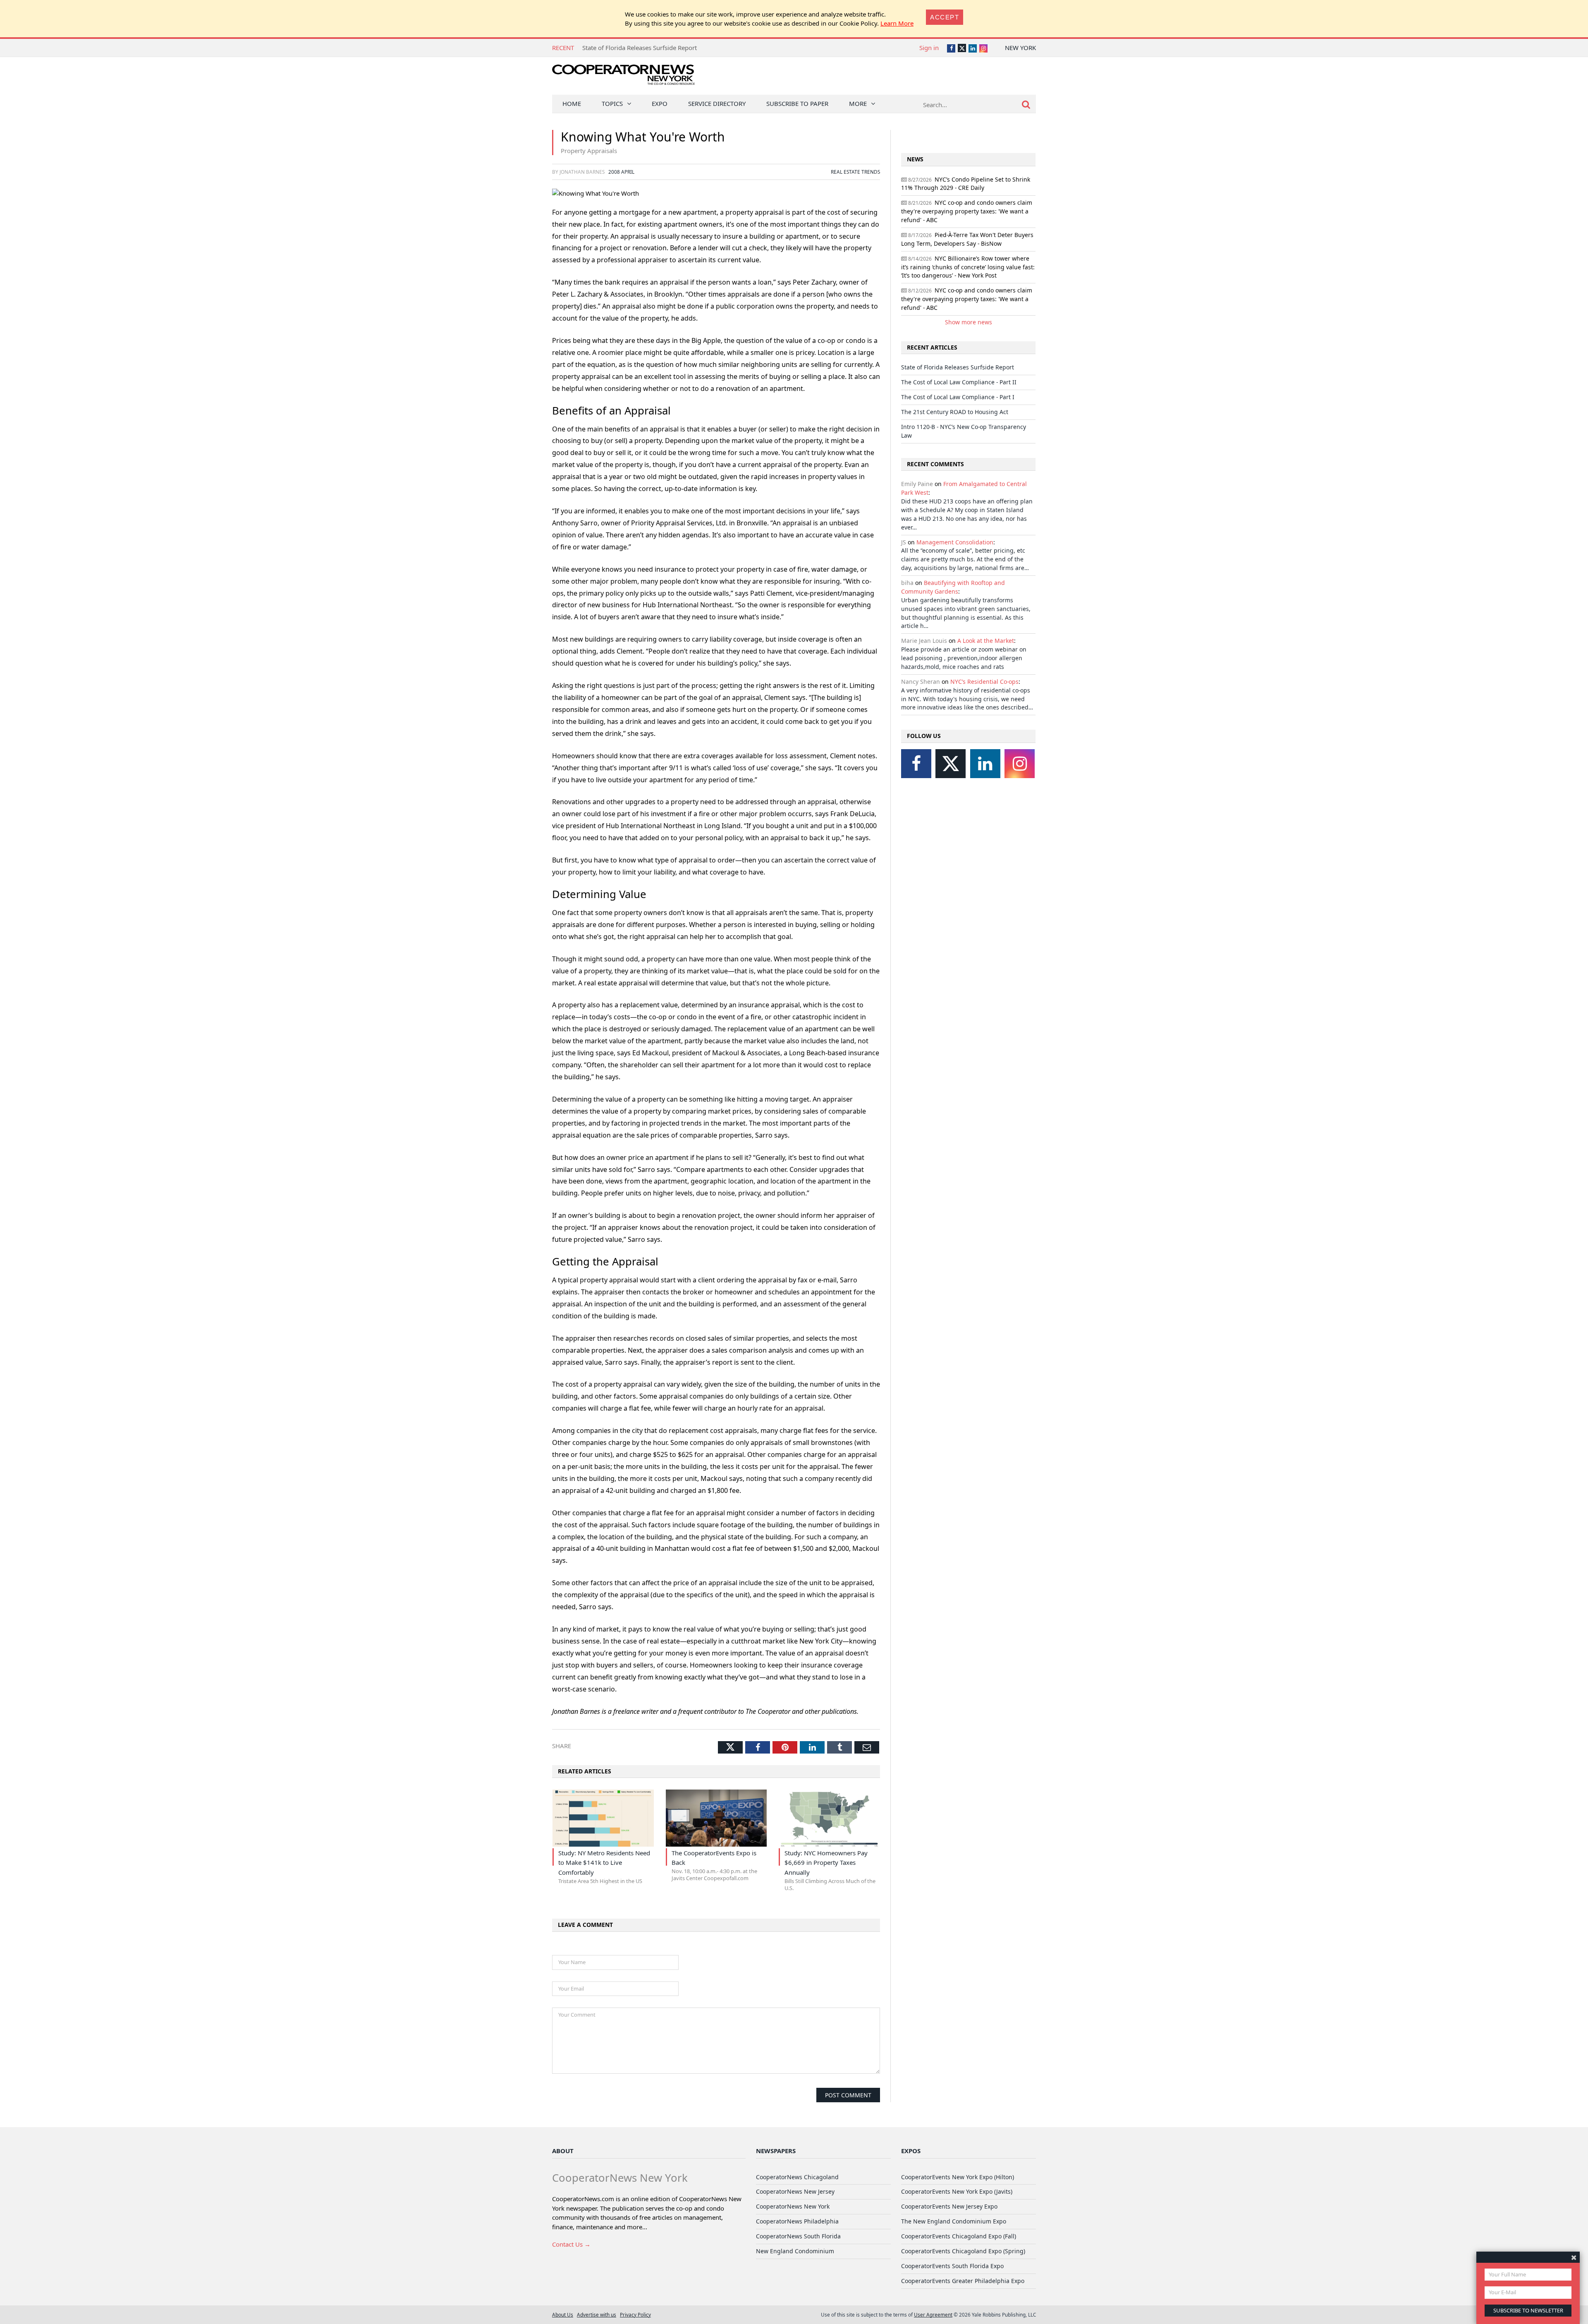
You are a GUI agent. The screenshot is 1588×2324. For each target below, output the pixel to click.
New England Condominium (795, 2251)
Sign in (929, 48)
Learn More (897, 23)
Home (572, 103)
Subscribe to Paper (797, 103)
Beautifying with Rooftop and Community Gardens (953, 587)
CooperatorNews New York (793, 2206)
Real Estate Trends (855, 172)
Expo (660, 103)
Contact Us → (571, 2244)
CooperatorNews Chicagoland (797, 2177)
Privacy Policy (635, 2314)
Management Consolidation (955, 542)
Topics (612, 103)
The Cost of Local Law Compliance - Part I (958, 397)
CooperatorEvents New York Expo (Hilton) (958, 2177)
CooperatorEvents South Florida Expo (952, 2266)
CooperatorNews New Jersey (795, 2191)
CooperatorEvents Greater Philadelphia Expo (963, 2281)
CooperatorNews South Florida (798, 2236)
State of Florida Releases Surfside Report (958, 367)
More (858, 103)
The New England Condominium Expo (954, 2221)
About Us (563, 2314)
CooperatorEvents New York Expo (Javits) (957, 2191)
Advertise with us (597, 2314)
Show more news (969, 322)
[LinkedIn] (985, 764)
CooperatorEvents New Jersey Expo (949, 2206)
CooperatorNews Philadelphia (797, 2221)
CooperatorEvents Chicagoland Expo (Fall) (959, 2236)
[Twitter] (951, 764)
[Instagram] (1020, 764)
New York (1020, 48)
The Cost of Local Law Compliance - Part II (642, 48)
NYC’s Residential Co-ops (984, 682)
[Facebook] (916, 764)
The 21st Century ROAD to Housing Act (955, 412)
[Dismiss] (1574, 2257)
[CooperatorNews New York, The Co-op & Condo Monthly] (623, 78)
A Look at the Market (986, 641)
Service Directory (717, 103)
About (563, 2151)
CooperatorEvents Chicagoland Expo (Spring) (963, 2251)
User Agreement (933, 2314)
